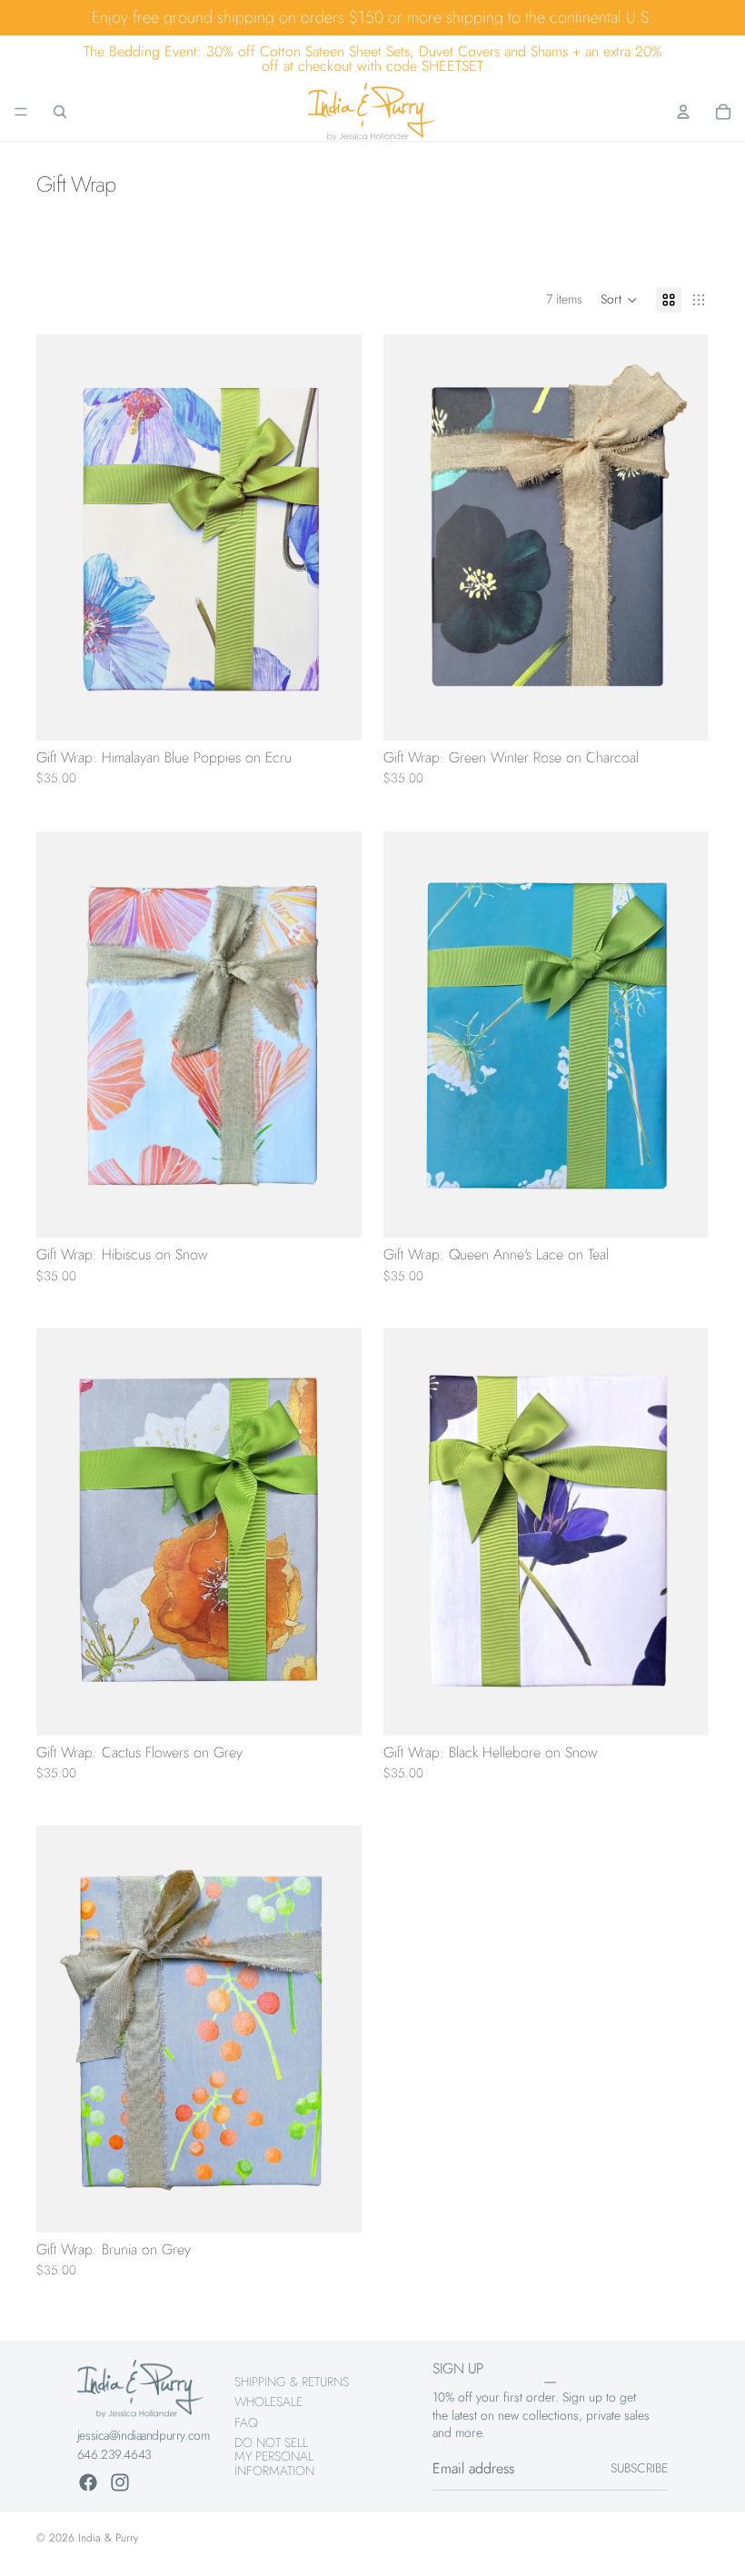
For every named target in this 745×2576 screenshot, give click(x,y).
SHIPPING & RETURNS (292, 2382)
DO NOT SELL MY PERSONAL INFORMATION (274, 2457)
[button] (619, 300)
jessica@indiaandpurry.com (144, 2435)
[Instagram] (120, 2482)
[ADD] (333, 712)
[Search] (60, 112)
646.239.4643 (114, 2454)
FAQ (246, 2422)
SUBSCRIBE (639, 2468)
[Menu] (21, 112)
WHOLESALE (268, 2402)
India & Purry (108, 2538)
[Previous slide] (64, 537)
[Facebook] (88, 2482)
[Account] (683, 112)
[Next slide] (334, 537)
